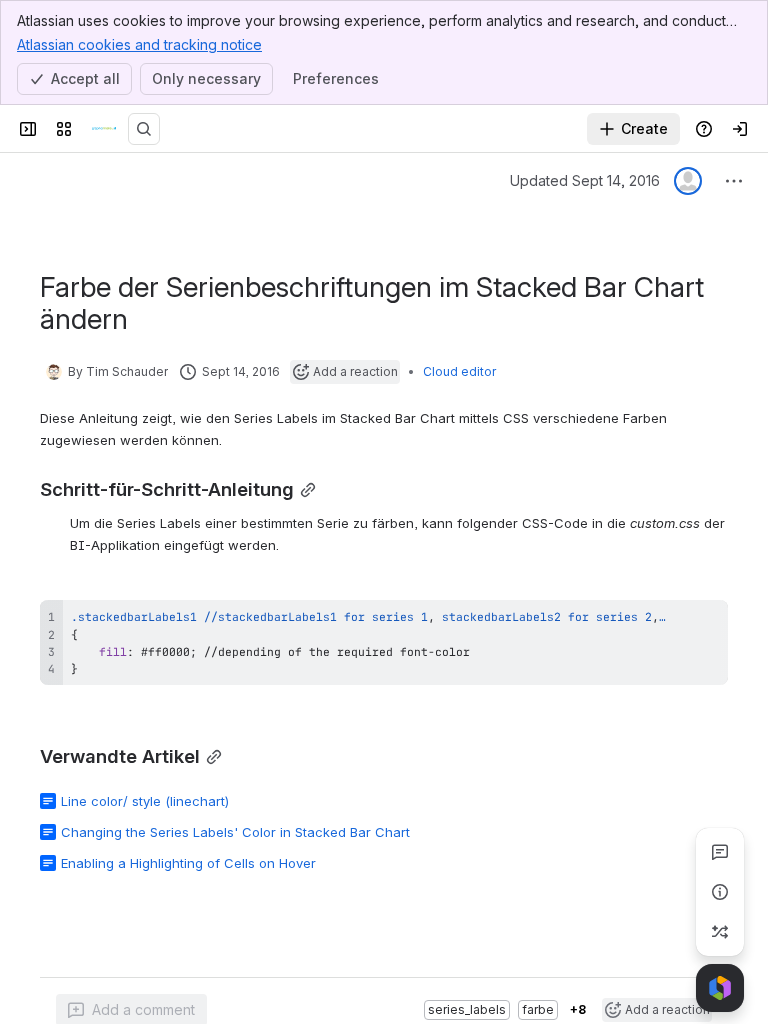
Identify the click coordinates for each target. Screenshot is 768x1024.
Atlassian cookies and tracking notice (139, 44)
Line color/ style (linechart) (145, 801)
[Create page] (720, 932)
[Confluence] (104, 129)
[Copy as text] (704, 622)
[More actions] (734, 181)
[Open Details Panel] (720, 892)
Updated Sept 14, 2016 (585, 180)
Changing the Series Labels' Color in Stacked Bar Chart (235, 832)
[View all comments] (720, 852)
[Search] (144, 129)
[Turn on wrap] (668, 622)
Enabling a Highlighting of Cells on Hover (188, 863)
